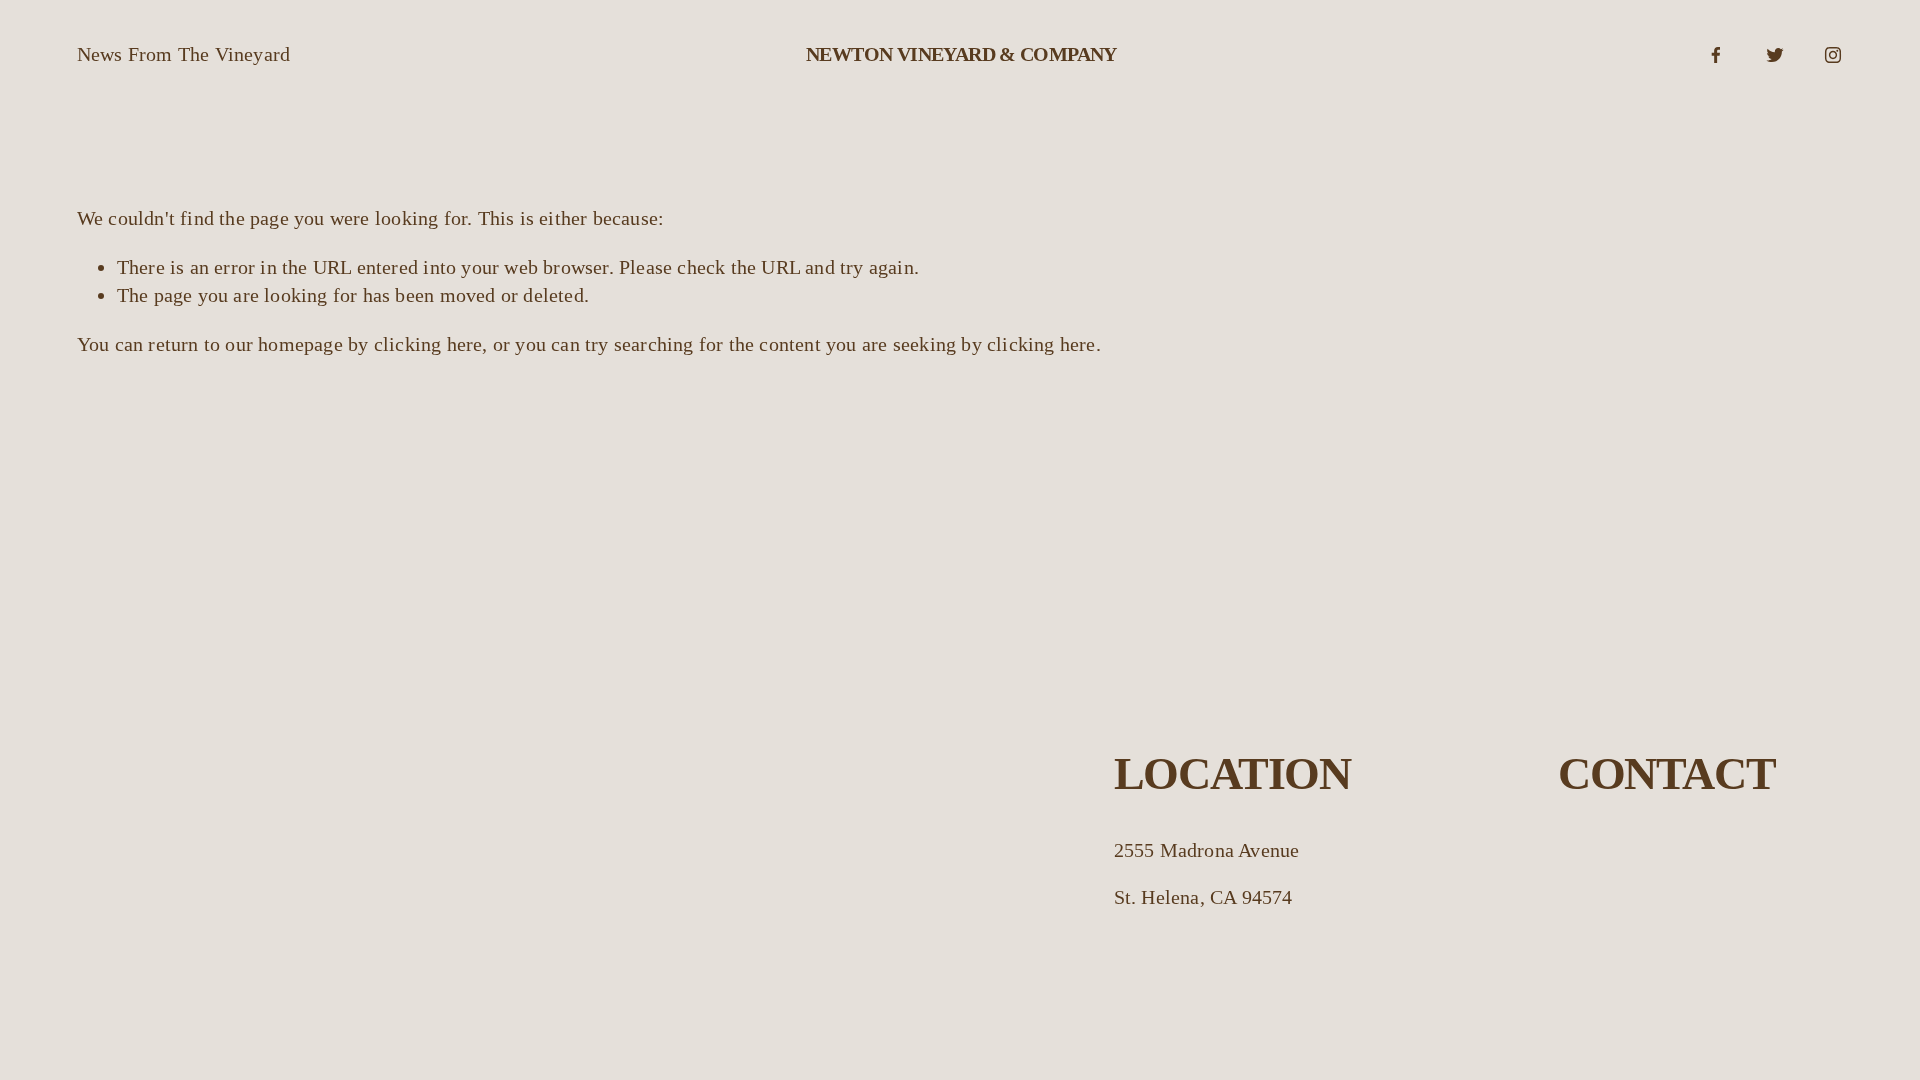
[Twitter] (1775, 55)
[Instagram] (1833, 55)
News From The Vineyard (183, 54)
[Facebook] (1716, 55)
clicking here (428, 344)
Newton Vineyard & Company (961, 54)
